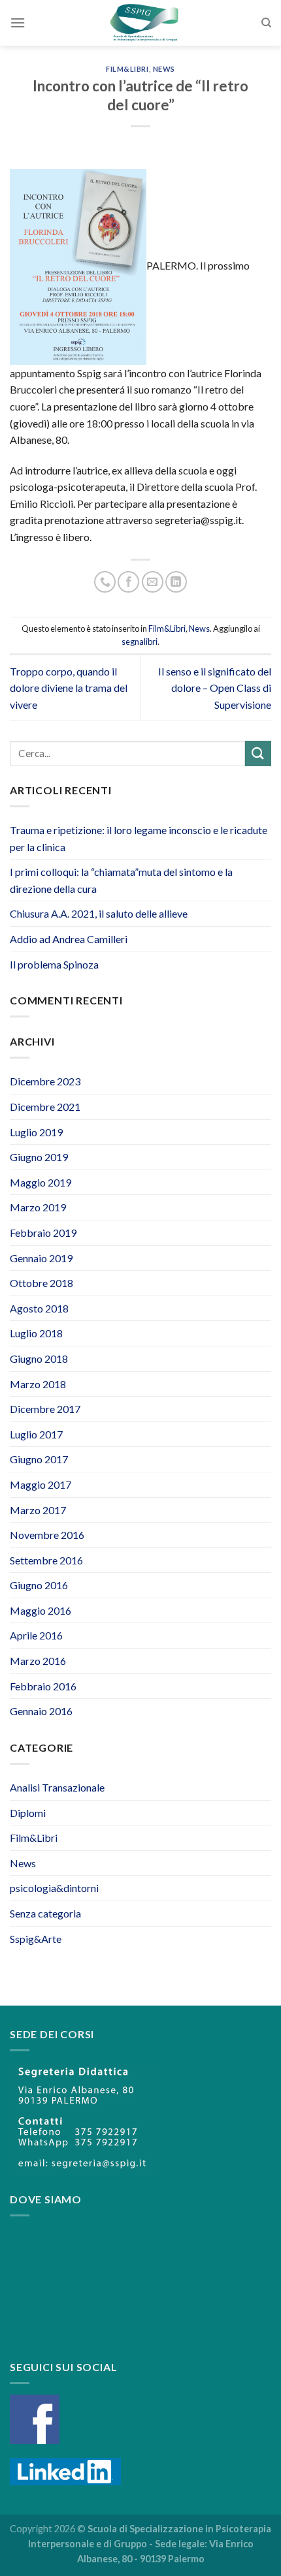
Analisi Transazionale (57, 1787)
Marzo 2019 (38, 1207)
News (164, 69)
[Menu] (18, 23)
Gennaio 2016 (41, 1711)
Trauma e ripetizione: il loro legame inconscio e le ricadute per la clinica (139, 838)
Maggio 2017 (41, 1484)
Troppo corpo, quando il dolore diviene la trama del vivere (69, 688)
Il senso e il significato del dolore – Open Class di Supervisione (215, 688)
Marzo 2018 (38, 1384)
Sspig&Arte (36, 1939)
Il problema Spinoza (54, 964)
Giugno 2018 (39, 1358)
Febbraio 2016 (43, 1686)
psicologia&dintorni (54, 1888)
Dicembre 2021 (45, 1107)
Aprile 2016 (36, 1635)
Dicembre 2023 (45, 1081)
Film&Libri (127, 69)
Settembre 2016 (46, 1560)
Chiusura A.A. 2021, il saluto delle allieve (99, 913)
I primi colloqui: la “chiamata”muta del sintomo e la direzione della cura (121, 880)
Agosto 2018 (39, 1308)
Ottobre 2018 (41, 1283)
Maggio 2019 (41, 1182)
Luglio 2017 (36, 1434)
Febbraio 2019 (43, 1233)
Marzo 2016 (38, 1661)
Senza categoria (45, 1913)
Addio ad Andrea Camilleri (69, 939)
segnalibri (140, 642)
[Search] (266, 23)
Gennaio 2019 (41, 1258)
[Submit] (258, 753)
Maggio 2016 (41, 1610)
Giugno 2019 (39, 1157)
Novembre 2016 (47, 1535)
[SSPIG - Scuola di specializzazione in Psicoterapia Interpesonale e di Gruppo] (143, 23)
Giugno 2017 (39, 1459)
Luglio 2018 (36, 1333)
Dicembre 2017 (45, 1409)
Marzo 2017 (38, 1510)
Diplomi (28, 1813)
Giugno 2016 (39, 1585)
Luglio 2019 (36, 1132)
